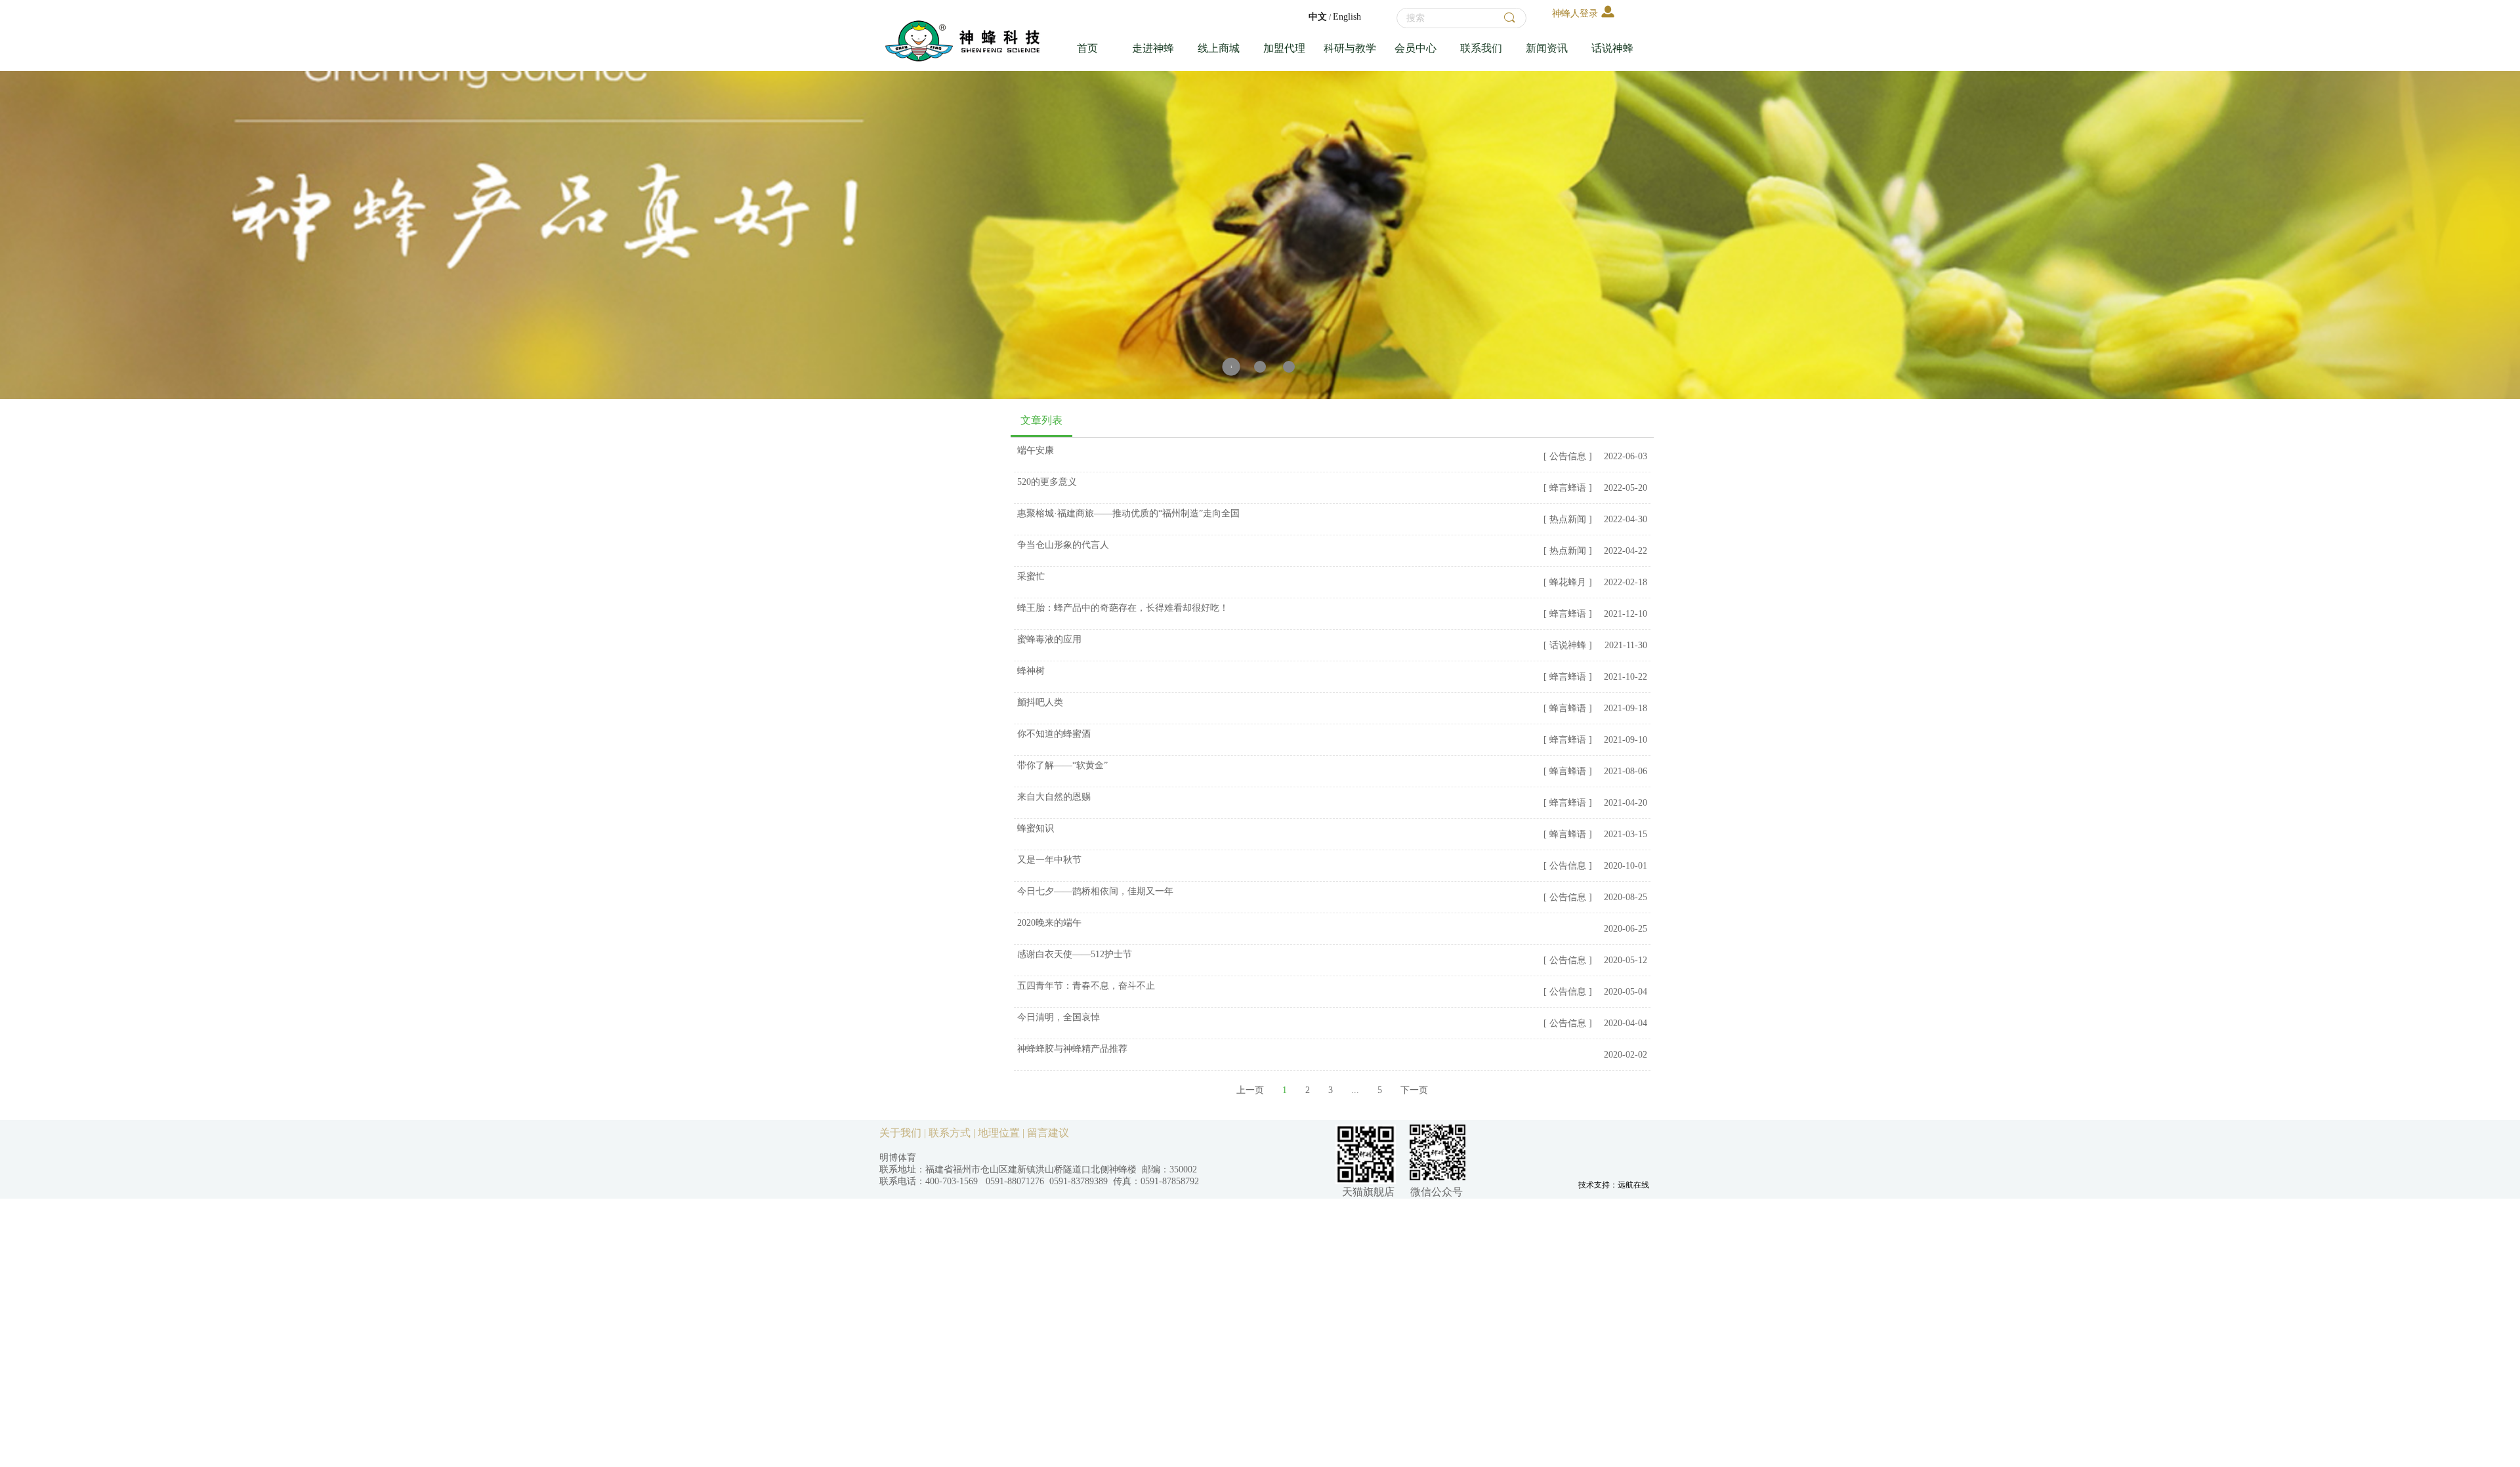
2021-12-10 (1626, 614)
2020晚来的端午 (1049, 923)
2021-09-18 (1626, 708)
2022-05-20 (1626, 488)
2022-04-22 (1626, 551)
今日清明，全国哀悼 (1059, 1017)
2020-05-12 (1626, 960)
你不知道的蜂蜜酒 (1054, 734)
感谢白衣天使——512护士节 (1075, 954)
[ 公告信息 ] (1568, 456)
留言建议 (1048, 1133)
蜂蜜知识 (1036, 828)
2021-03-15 (1626, 834)
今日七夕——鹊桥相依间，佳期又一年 (1095, 891)
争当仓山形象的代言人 (1063, 545)
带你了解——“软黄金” (1062, 765)
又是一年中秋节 (1049, 860)
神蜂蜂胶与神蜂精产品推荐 (1072, 1049)
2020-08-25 (1626, 897)
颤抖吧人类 (1040, 702)
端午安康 (1036, 450)
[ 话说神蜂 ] (1568, 645)
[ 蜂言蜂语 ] (1568, 488)
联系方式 (950, 1133)
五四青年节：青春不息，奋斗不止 (1086, 986)
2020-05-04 (1626, 992)
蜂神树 (1031, 671)
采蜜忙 (1031, 576)
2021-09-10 (1626, 740)
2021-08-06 (1626, 771)
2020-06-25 (1626, 929)
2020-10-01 (1626, 866)
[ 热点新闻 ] (1568, 519)
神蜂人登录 (1575, 13)
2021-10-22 (1626, 677)
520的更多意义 (1047, 482)
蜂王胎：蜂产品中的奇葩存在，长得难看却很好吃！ (1123, 608)
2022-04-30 (1626, 519)
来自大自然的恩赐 (1054, 797)
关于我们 (900, 1133)
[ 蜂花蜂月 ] (1568, 582)
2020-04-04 (1626, 1023)
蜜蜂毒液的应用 (1049, 639)
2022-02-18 (1626, 582)
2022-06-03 (1626, 456)
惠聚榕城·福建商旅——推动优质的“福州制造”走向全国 (1128, 513)
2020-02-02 (1626, 1055)
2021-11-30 (1626, 645)
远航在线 (1633, 1185)
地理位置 (999, 1133)
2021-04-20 (1626, 803)
